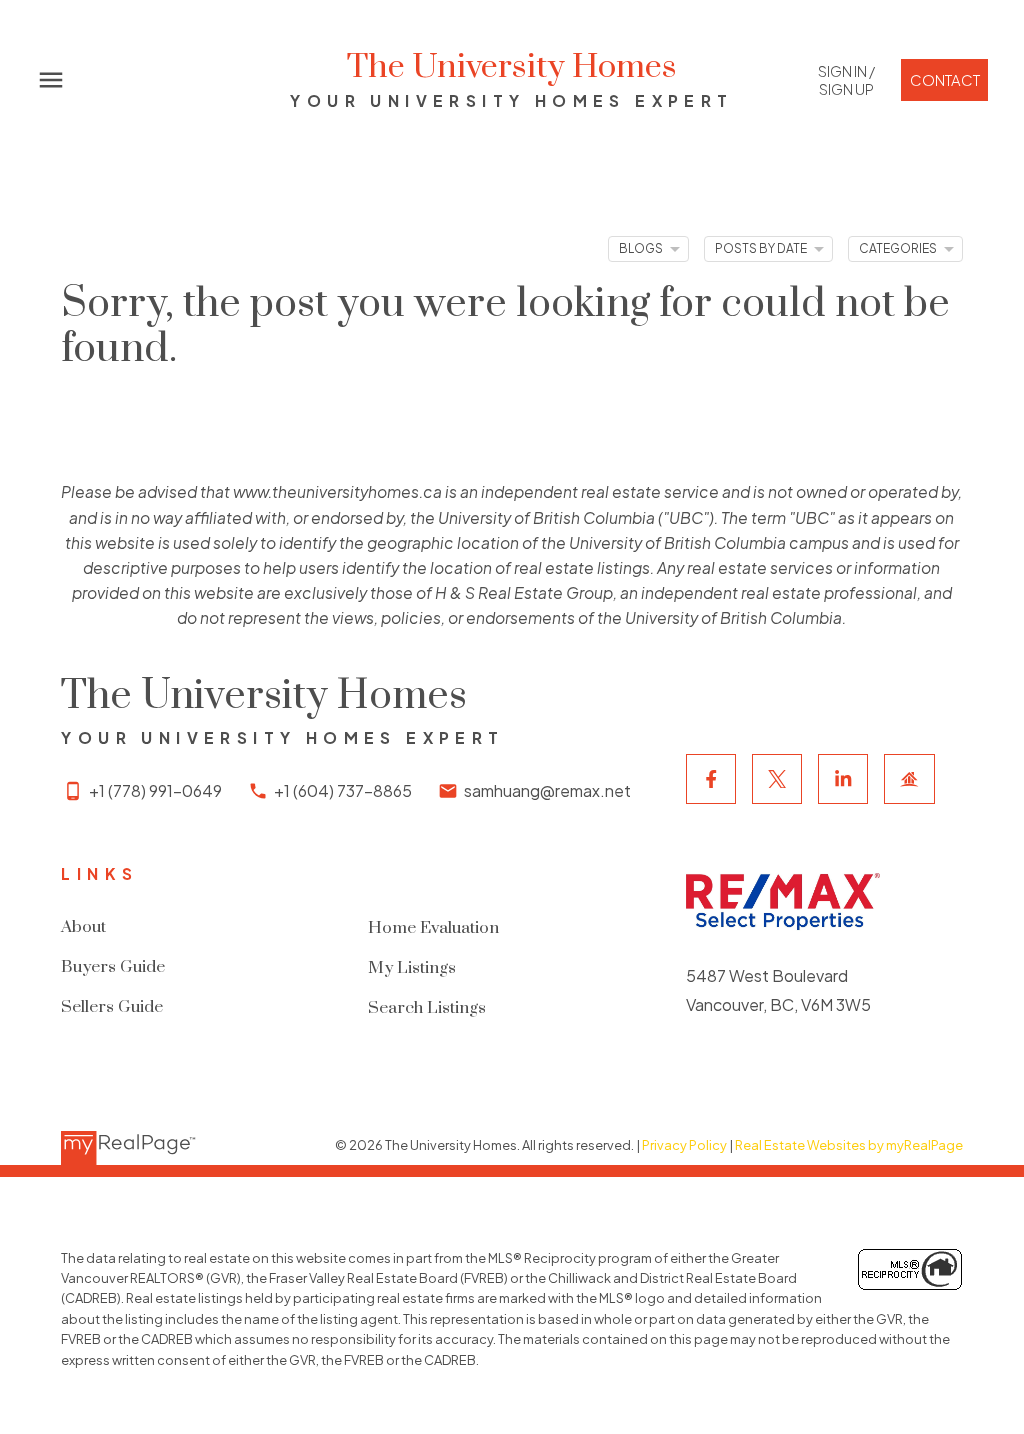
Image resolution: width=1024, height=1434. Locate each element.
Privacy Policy (684, 1145)
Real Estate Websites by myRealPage (849, 1145)
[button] (846, 80)
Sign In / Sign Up (846, 80)
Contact (945, 80)
